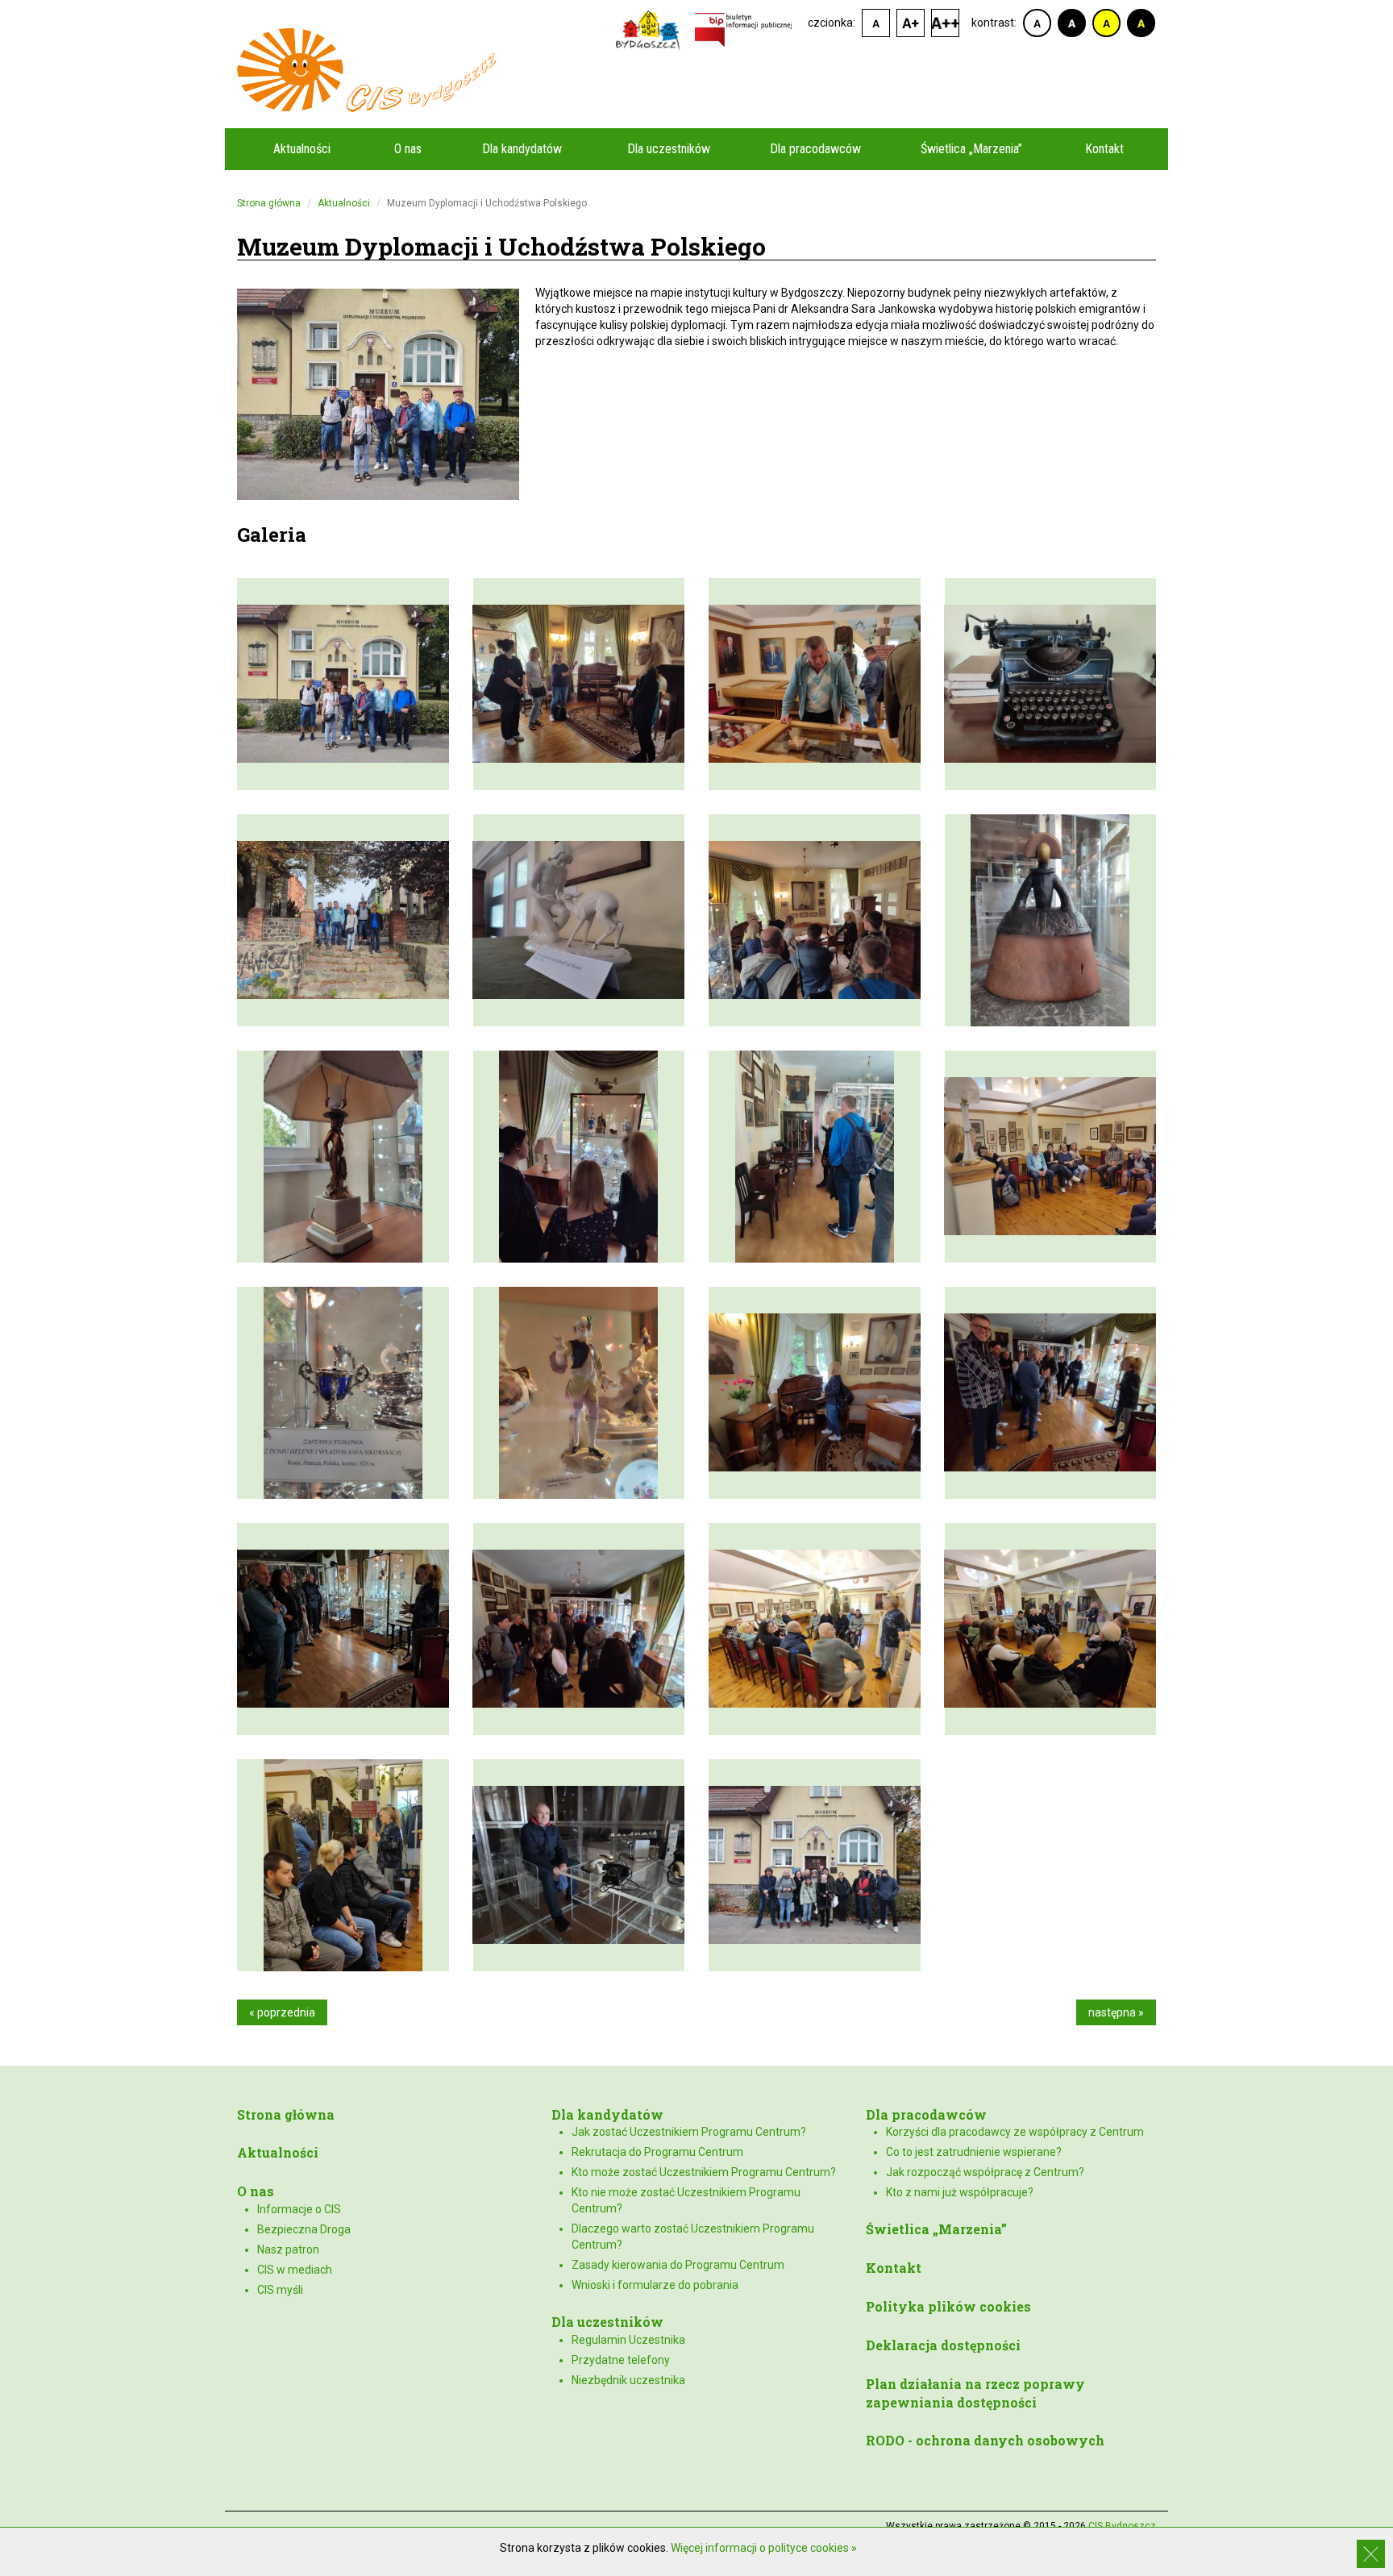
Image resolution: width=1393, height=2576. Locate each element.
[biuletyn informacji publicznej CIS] (743, 29)
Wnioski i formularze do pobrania (655, 2285)
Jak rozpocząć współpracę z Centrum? (985, 2172)
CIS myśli (280, 2290)
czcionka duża (945, 23)
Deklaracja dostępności (943, 2345)
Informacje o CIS (299, 2209)
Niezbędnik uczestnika (628, 2380)
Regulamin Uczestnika (628, 2340)
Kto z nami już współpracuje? (960, 2192)
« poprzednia (282, 2012)
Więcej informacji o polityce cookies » (764, 2548)
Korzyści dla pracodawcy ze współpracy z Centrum (1015, 2132)
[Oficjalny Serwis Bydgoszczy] (652, 29)
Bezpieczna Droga (304, 2229)
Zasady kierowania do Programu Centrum (678, 2265)
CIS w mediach (295, 2270)
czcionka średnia (911, 23)
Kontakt (1104, 149)
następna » (1116, 2012)
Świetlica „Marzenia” (971, 149)
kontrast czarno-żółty (1141, 23)
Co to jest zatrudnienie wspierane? (974, 2152)
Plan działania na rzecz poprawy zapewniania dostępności (975, 2393)
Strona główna (269, 203)
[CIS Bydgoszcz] (696, 70)
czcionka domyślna (876, 23)
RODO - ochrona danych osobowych (985, 2440)
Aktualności (302, 149)
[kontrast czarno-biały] (1072, 23)
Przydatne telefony (621, 2360)
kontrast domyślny (1037, 23)
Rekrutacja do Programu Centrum (657, 2152)
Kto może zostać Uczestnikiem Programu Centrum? (704, 2172)
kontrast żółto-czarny (1106, 23)
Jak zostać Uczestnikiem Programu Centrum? (689, 2132)
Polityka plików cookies (948, 2306)
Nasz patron (288, 2249)
